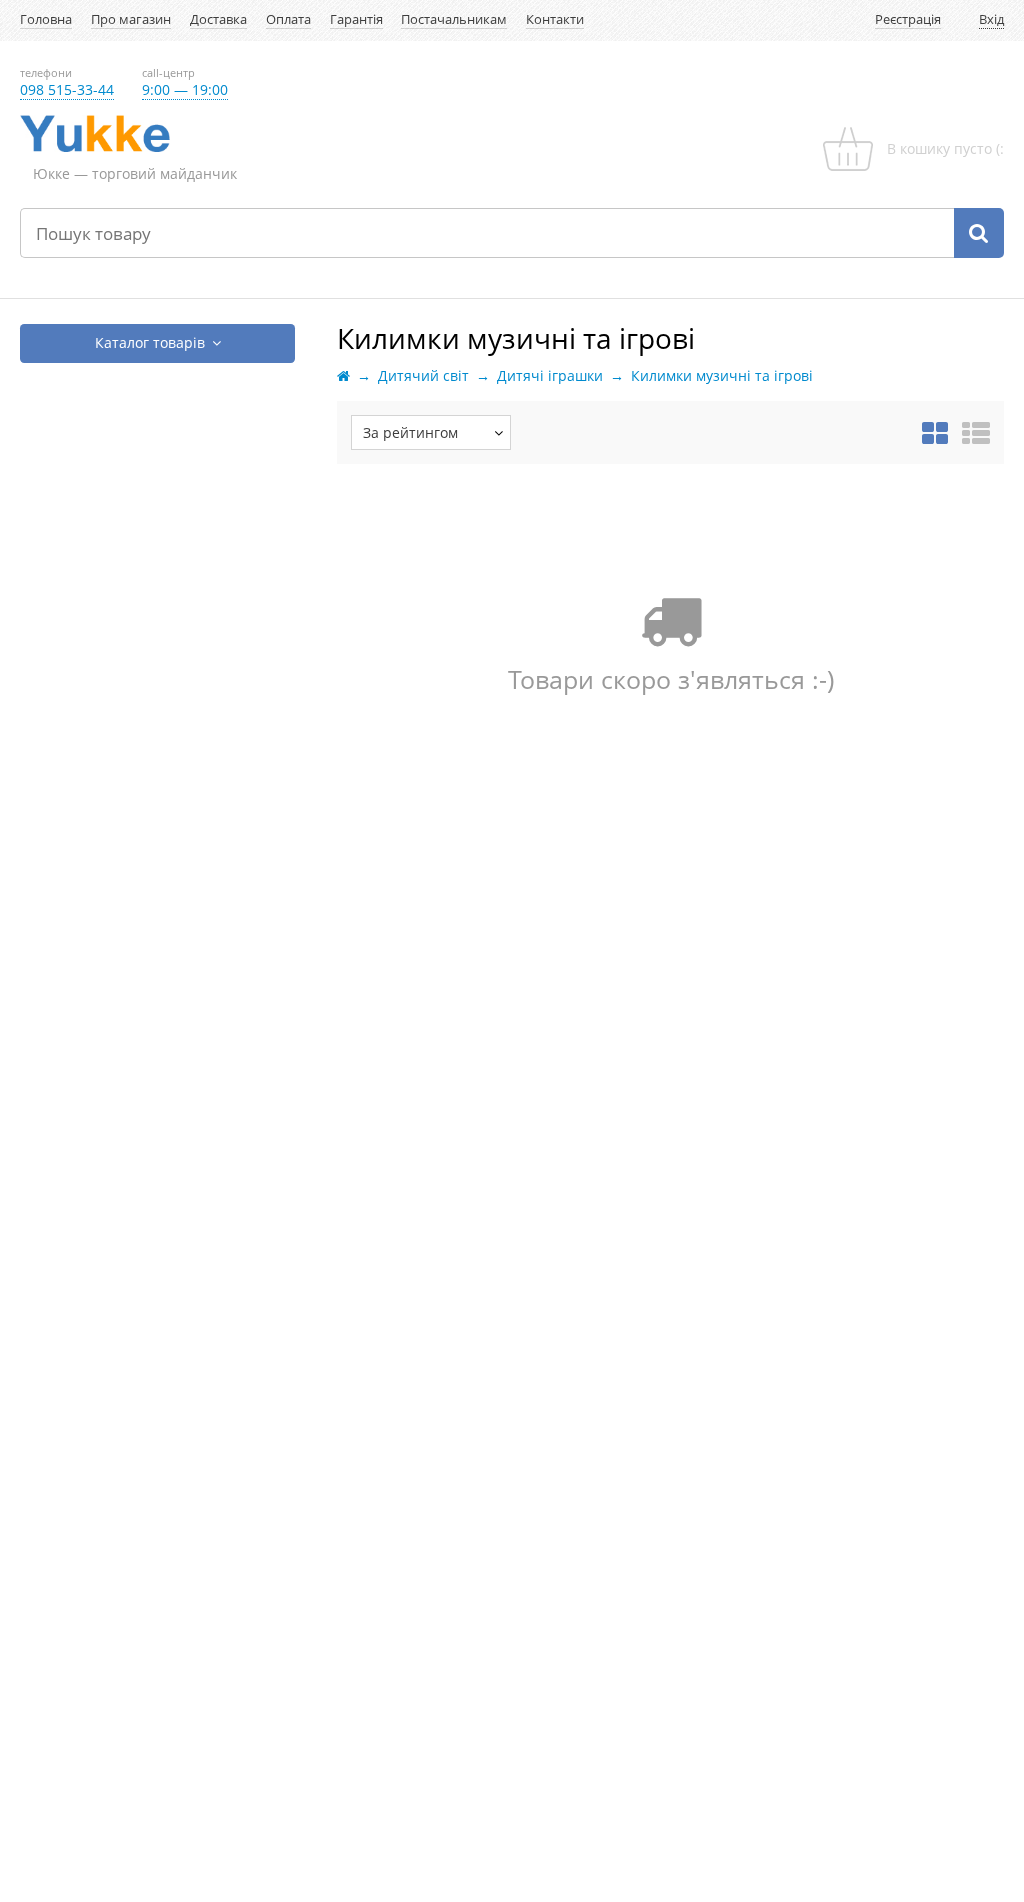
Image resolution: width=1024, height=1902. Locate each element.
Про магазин (131, 19)
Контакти (555, 19)
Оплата (288, 19)
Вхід (991, 19)
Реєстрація (908, 19)
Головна (46, 19)
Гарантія (356, 19)
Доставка (218, 19)
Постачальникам (454, 19)
